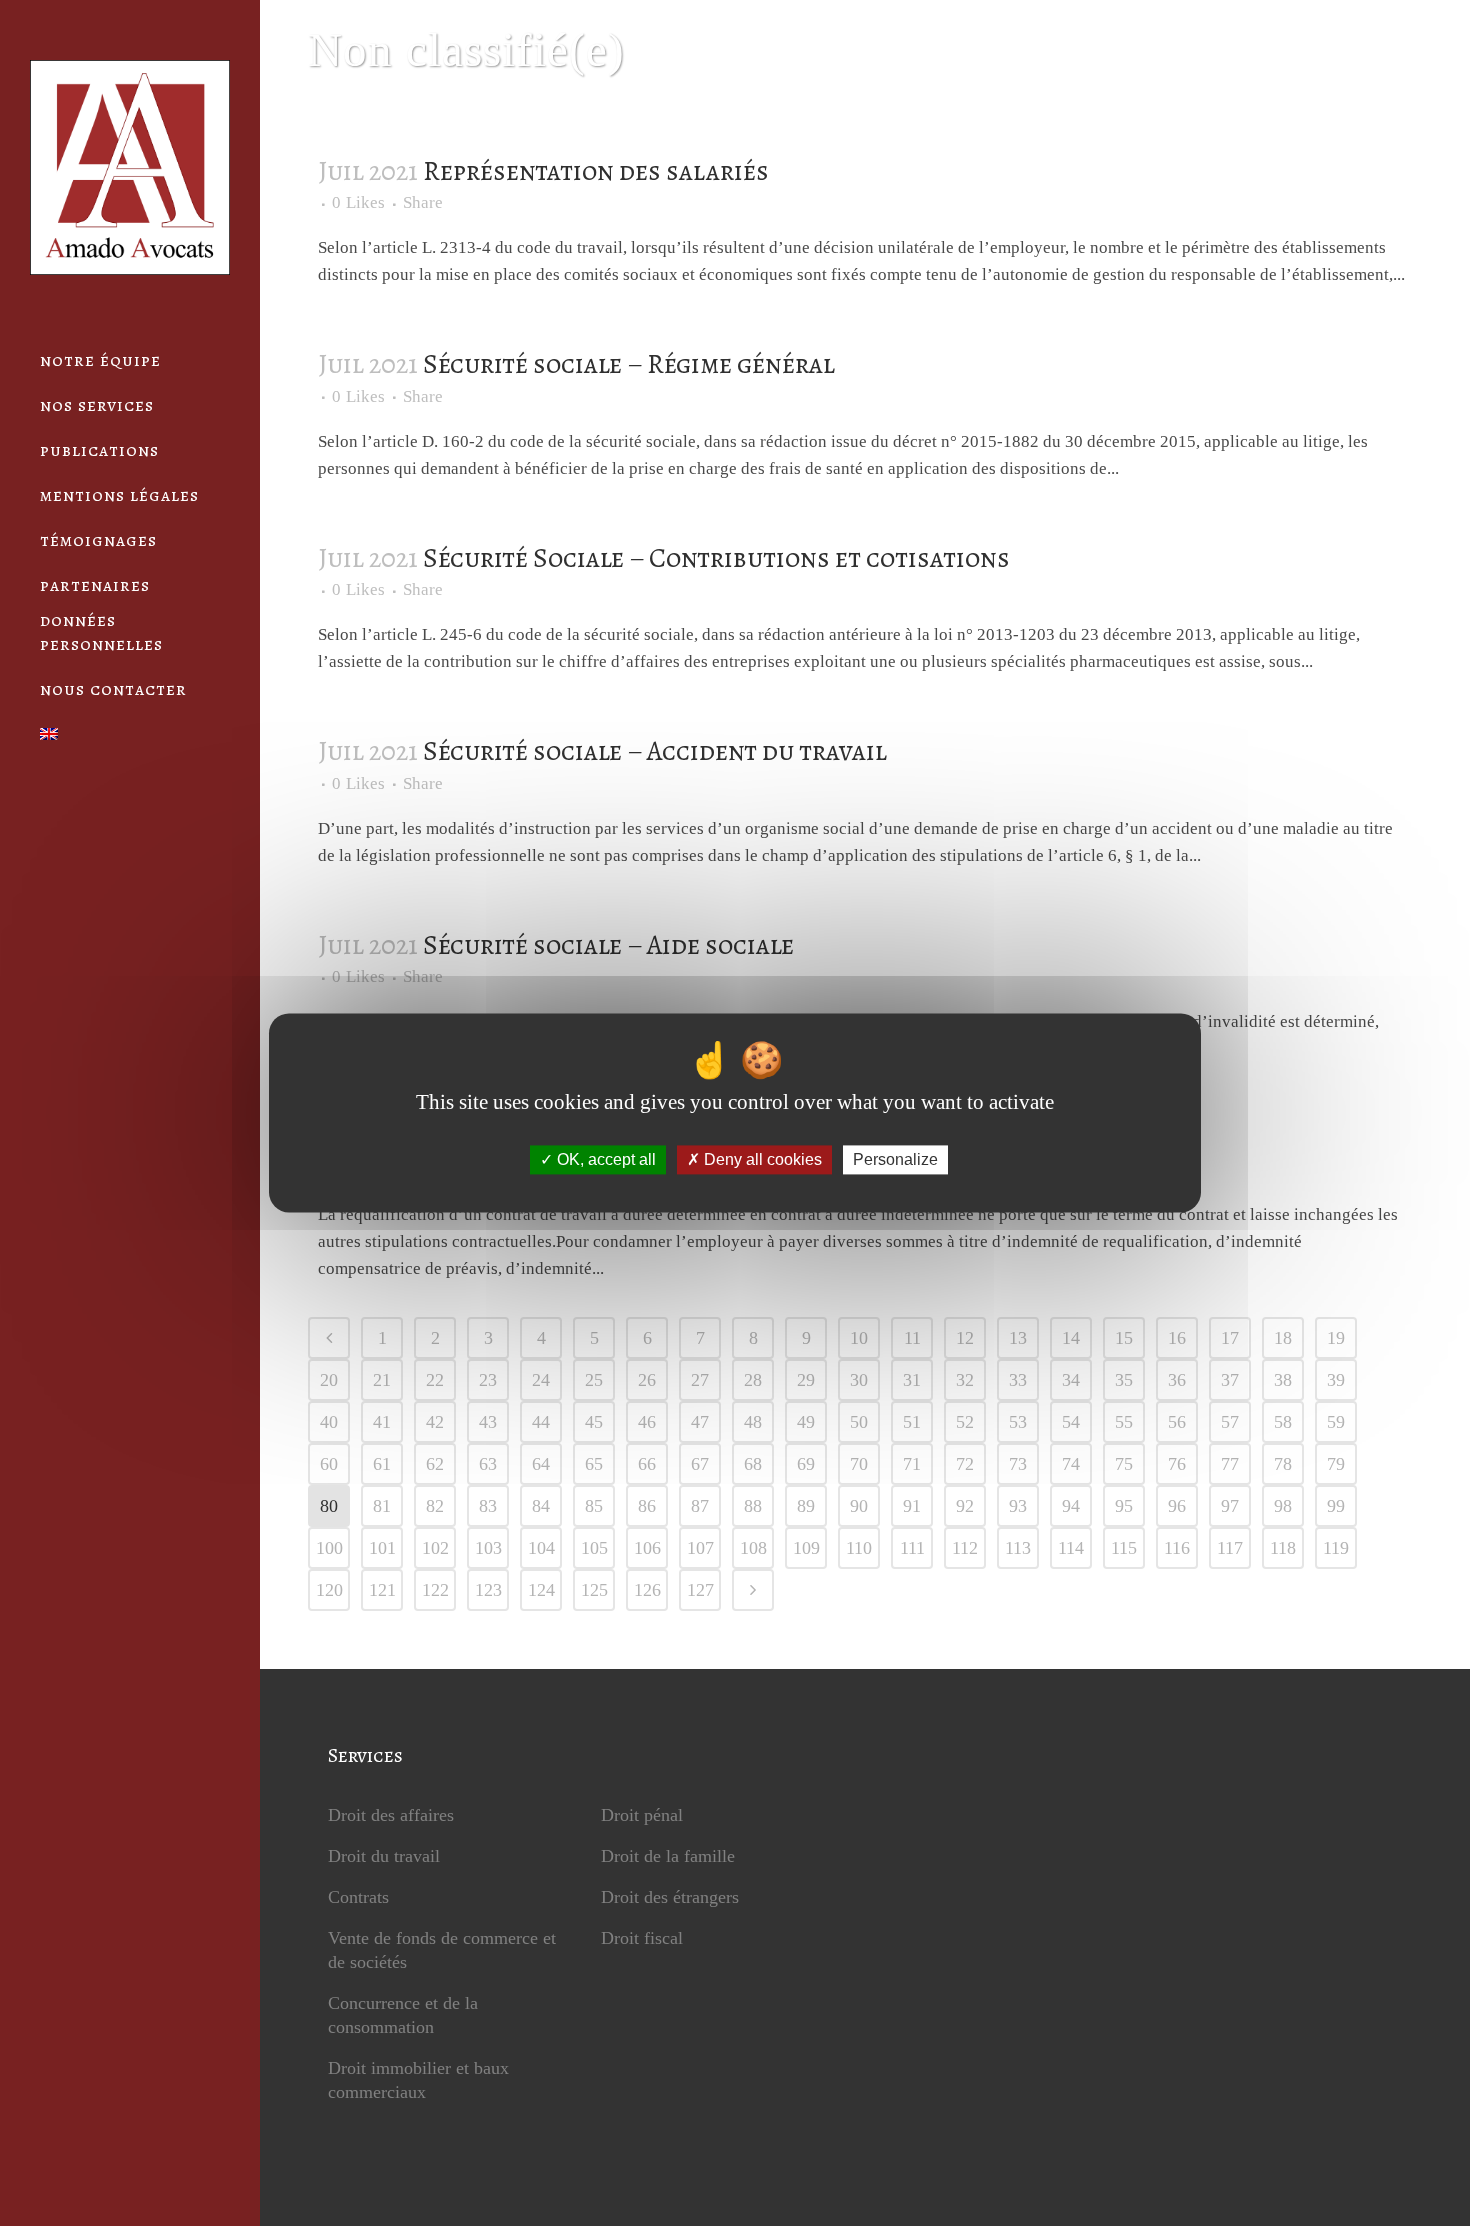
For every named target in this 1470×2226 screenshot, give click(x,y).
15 (1124, 1338)
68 (753, 1464)
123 (488, 1590)
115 (1124, 1548)
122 (435, 1590)
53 (1018, 1422)
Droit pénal (642, 1815)
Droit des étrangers (670, 1897)
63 (488, 1464)
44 (541, 1422)
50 (859, 1422)
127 (700, 1590)
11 (912, 1338)
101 (382, 1548)
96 (1177, 1506)
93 (1018, 1506)
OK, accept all (604, 1159)
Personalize (895, 1159)
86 (647, 1506)
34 (1071, 1380)
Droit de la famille (668, 1856)
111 (912, 1548)
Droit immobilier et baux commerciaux (418, 2080)
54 (1071, 1422)
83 (488, 1506)
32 (965, 1380)
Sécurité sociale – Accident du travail (655, 751)
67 (700, 1464)
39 (1336, 1380)
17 (1230, 1338)
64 (541, 1464)
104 (541, 1548)
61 (382, 1464)
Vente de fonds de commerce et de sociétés (442, 1950)
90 (859, 1506)
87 (700, 1506)
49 (806, 1422)
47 (700, 1422)
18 (1283, 1338)
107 (700, 1548)
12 (965, 1338)
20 (329, 1380)
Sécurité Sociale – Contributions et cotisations (716, 558)
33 (1018, 1380)
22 (435, 1380)
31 (912, 1380)
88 (753, 1506)
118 (1283, 1548)
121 (382, 1590)
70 (859, 1464)
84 (541, 1506)
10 (859, 1338)
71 (912, 1464)
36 (1177, 1380)
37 (1230, 1380)
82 (435, 1506)
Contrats (358, 1897)
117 (1230, 1548)
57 (1230, 1422)
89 (806, 1506)
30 (859, 1380)
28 (753, 1380)
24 (541, 1380)
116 (1177, 1548)
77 (1230, 1464)
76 (1177, 1464)
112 (965, 1548)
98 (1283, 1506)
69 (806, 1464)
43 (488, 1422)
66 (647, 1464)
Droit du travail (384, 1856)
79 (1336, 1464)
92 (965, 1506)
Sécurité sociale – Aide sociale (608, 945)
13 (1018, 1338)
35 (1124, 1380)
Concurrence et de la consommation (403, 2015)
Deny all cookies (761, 1159)
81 (382, 1506)
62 (435, 1464)
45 (594, 1422)
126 (647, 1590)
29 (806, 1380)
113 (1018, 1548)
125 (594, 1590)
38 (1283, 1380)
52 (965, 1422)
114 (1071, 1548)
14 (1071, 1338)
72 (965, 1464)
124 (541, 1590)
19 (1336, 1338)
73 (1018, 1464)
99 (1336, 1506)
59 (1336, 1422)
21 (382, 1380)
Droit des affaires (391, 1815)
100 (329, 1548)
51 (912, 1422)
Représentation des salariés (596, 171)
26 (647, 1380)
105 (594, 1548)
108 (753, 1548)
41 (382, 1422)
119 (1336, 1548)
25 (594, 1380)
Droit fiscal (642, 1938)
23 (488, 1380)
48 (753, 1422)
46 (647, 1422)
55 (1124, 1422)
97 (1230, 1506)
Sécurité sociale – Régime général (629, 364)
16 (1177, 1338)
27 (700, 1380)
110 (859, 1548)
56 (1177, 1422)
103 (488, 1548)
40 (329, 1422)
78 (1283, 1464)
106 (647, 1548)
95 (1124, 1506)
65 (594, 1464)
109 (806, 1548)
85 (594, 1506)
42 (435, 1422)
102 (435, 1548)
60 (329, 1464)
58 (1283, 1422)
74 (1071, 1464)
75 (1124, 1464)
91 (912, 1506)
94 (1071, 1506)
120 (329, 1590)
